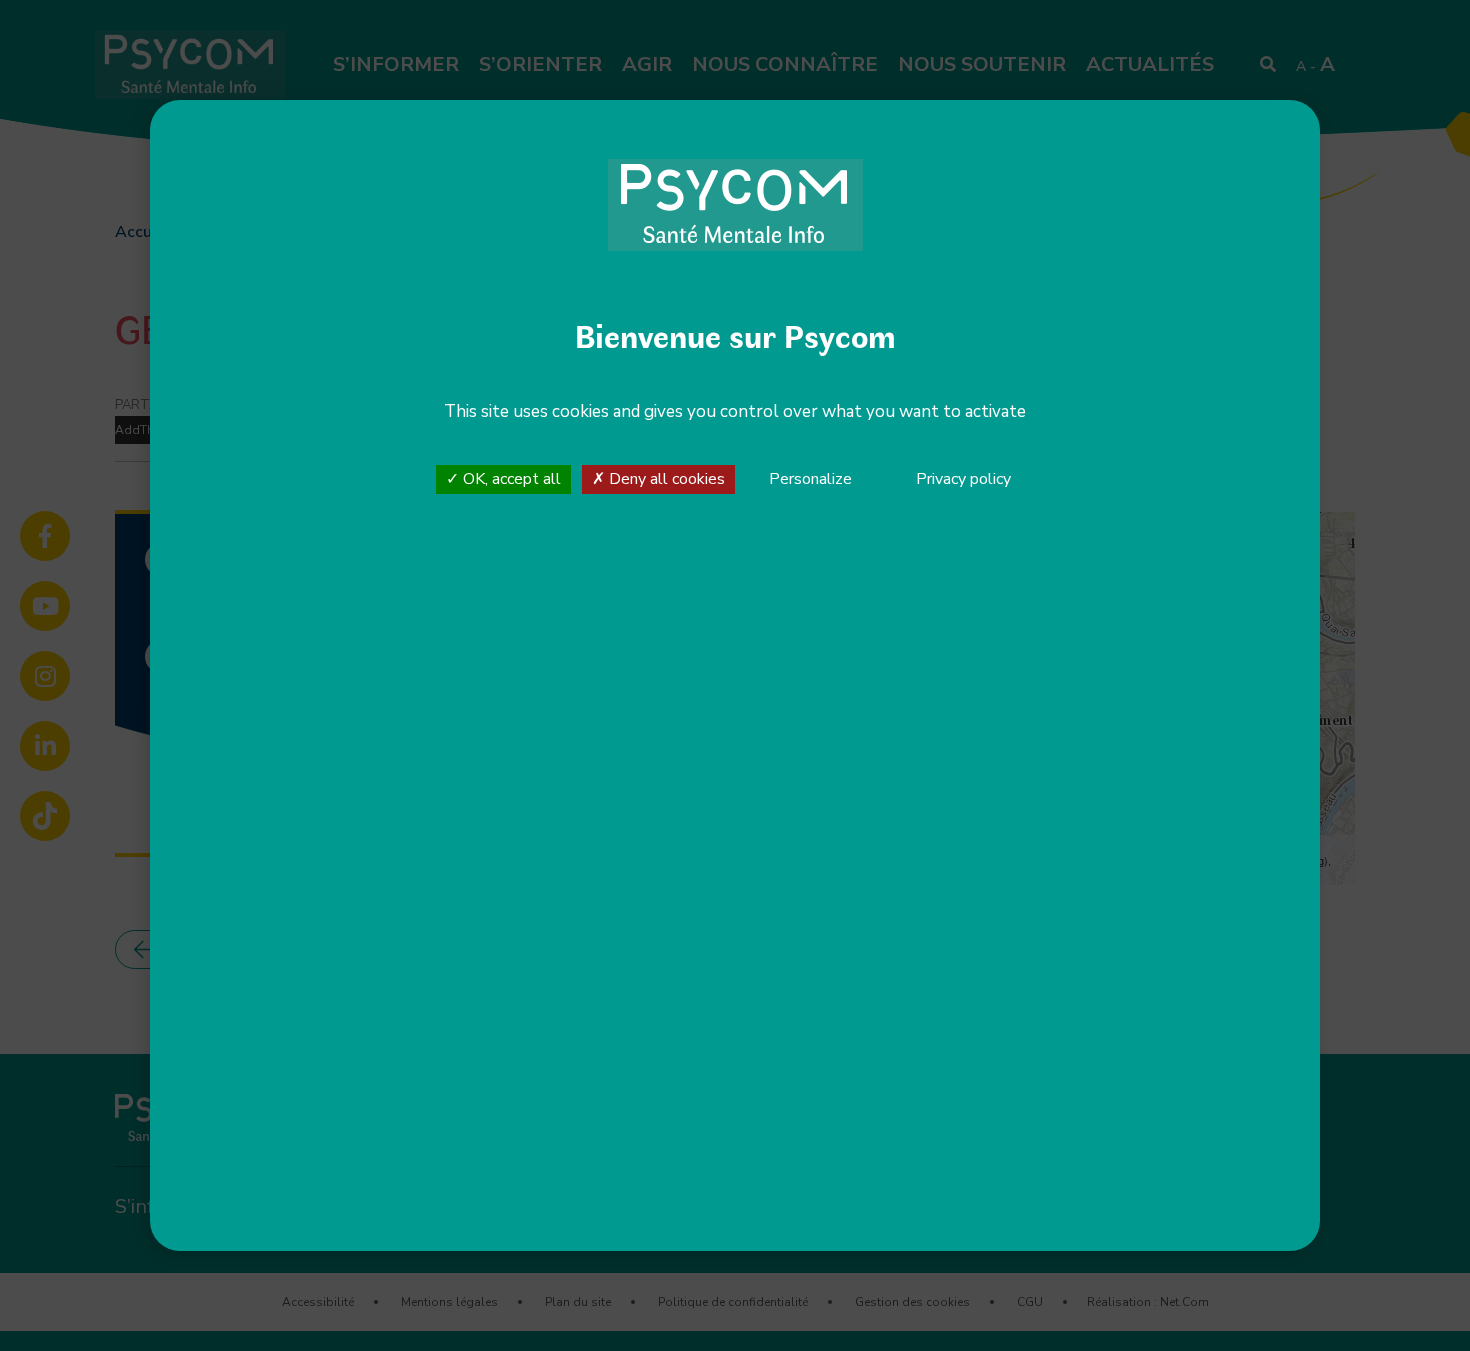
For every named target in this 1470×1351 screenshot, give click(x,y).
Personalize (810, 480)
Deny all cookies (665, 479)
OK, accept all (510, 479)
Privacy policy (963, 479)
